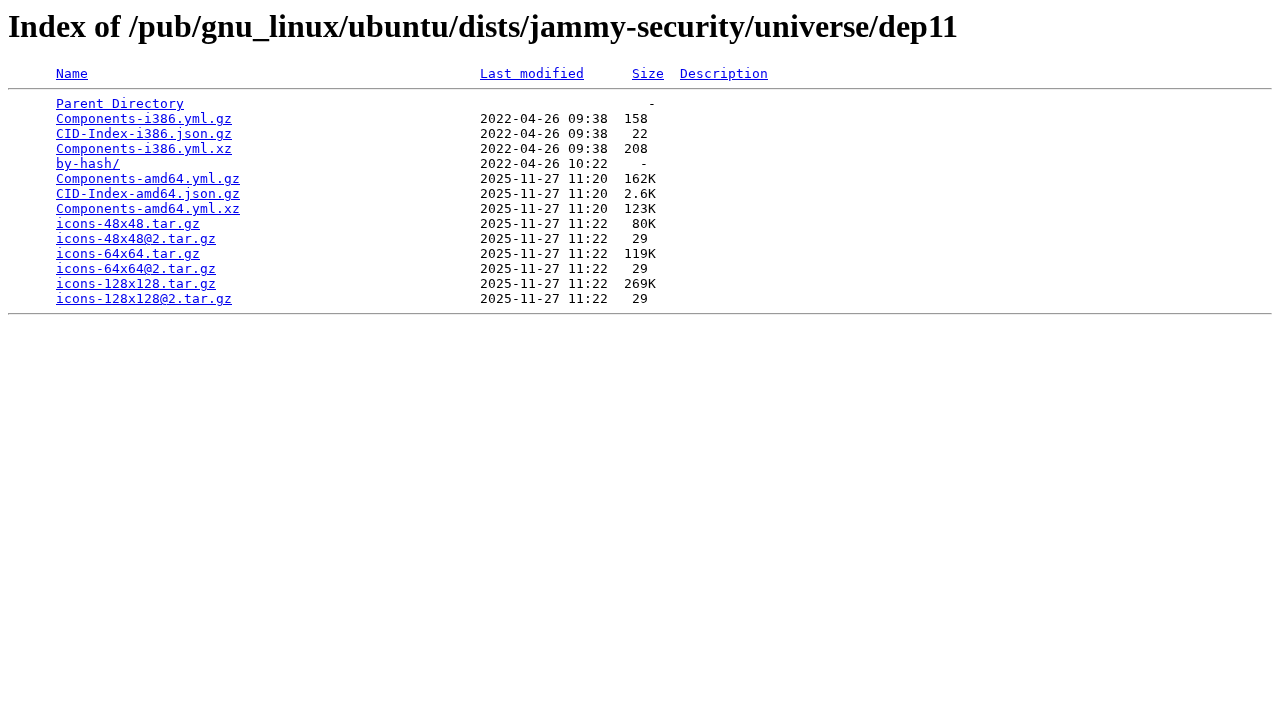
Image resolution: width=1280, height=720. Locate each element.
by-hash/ (88, 163)
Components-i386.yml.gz (144, 118)
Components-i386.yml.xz (144, 148)
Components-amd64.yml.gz (148, 178)
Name (72, 73)
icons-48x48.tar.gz (128, 223)
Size (648, 73)
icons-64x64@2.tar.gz (136, 268)
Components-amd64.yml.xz (148, 208)
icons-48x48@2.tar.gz (136, 238)
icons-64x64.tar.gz (128, 253)
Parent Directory (120, 103)
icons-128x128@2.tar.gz (144, 298)
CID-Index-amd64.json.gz (148, 193)
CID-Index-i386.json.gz (144, 133)
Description (724, 73)
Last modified (532, 73)
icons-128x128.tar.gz (136, 283)
